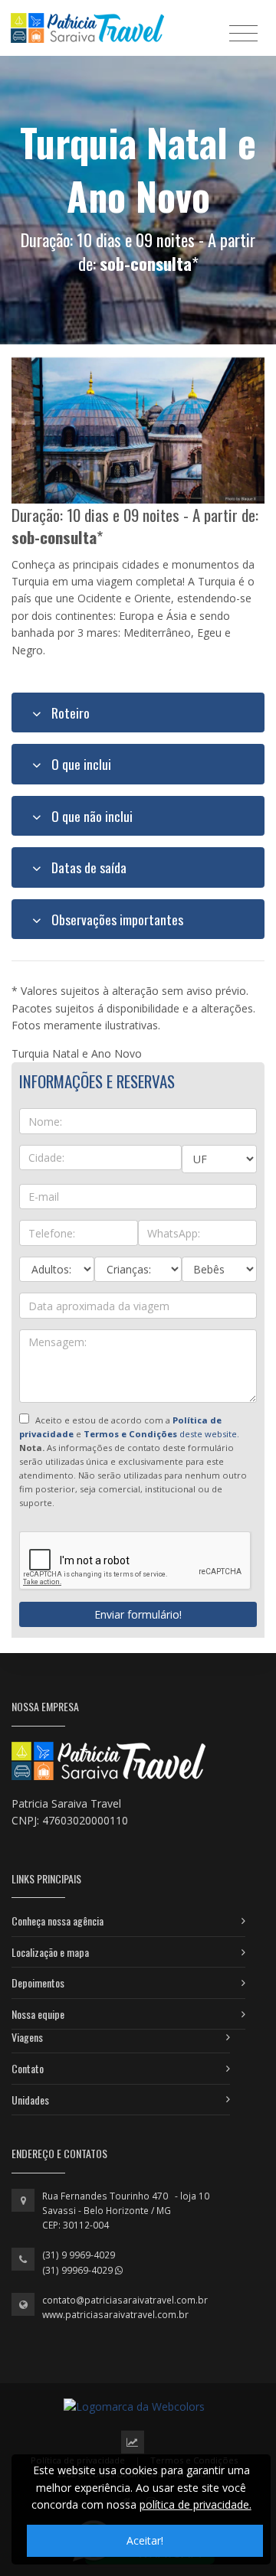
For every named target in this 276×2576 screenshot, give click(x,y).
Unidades (30, 2100)
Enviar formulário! (138, 1614)
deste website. (161, 1434)
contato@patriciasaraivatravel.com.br (125, 2300)
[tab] (138, 712)
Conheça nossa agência (58, 1921)
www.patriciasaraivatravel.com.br (115, 2315)
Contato (28, 2068)
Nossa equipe (38, 2014)
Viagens (27, 2037)
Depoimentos (38, 1983)
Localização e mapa (50, 1952)
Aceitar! (145, 2540)
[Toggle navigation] (243, 33)
